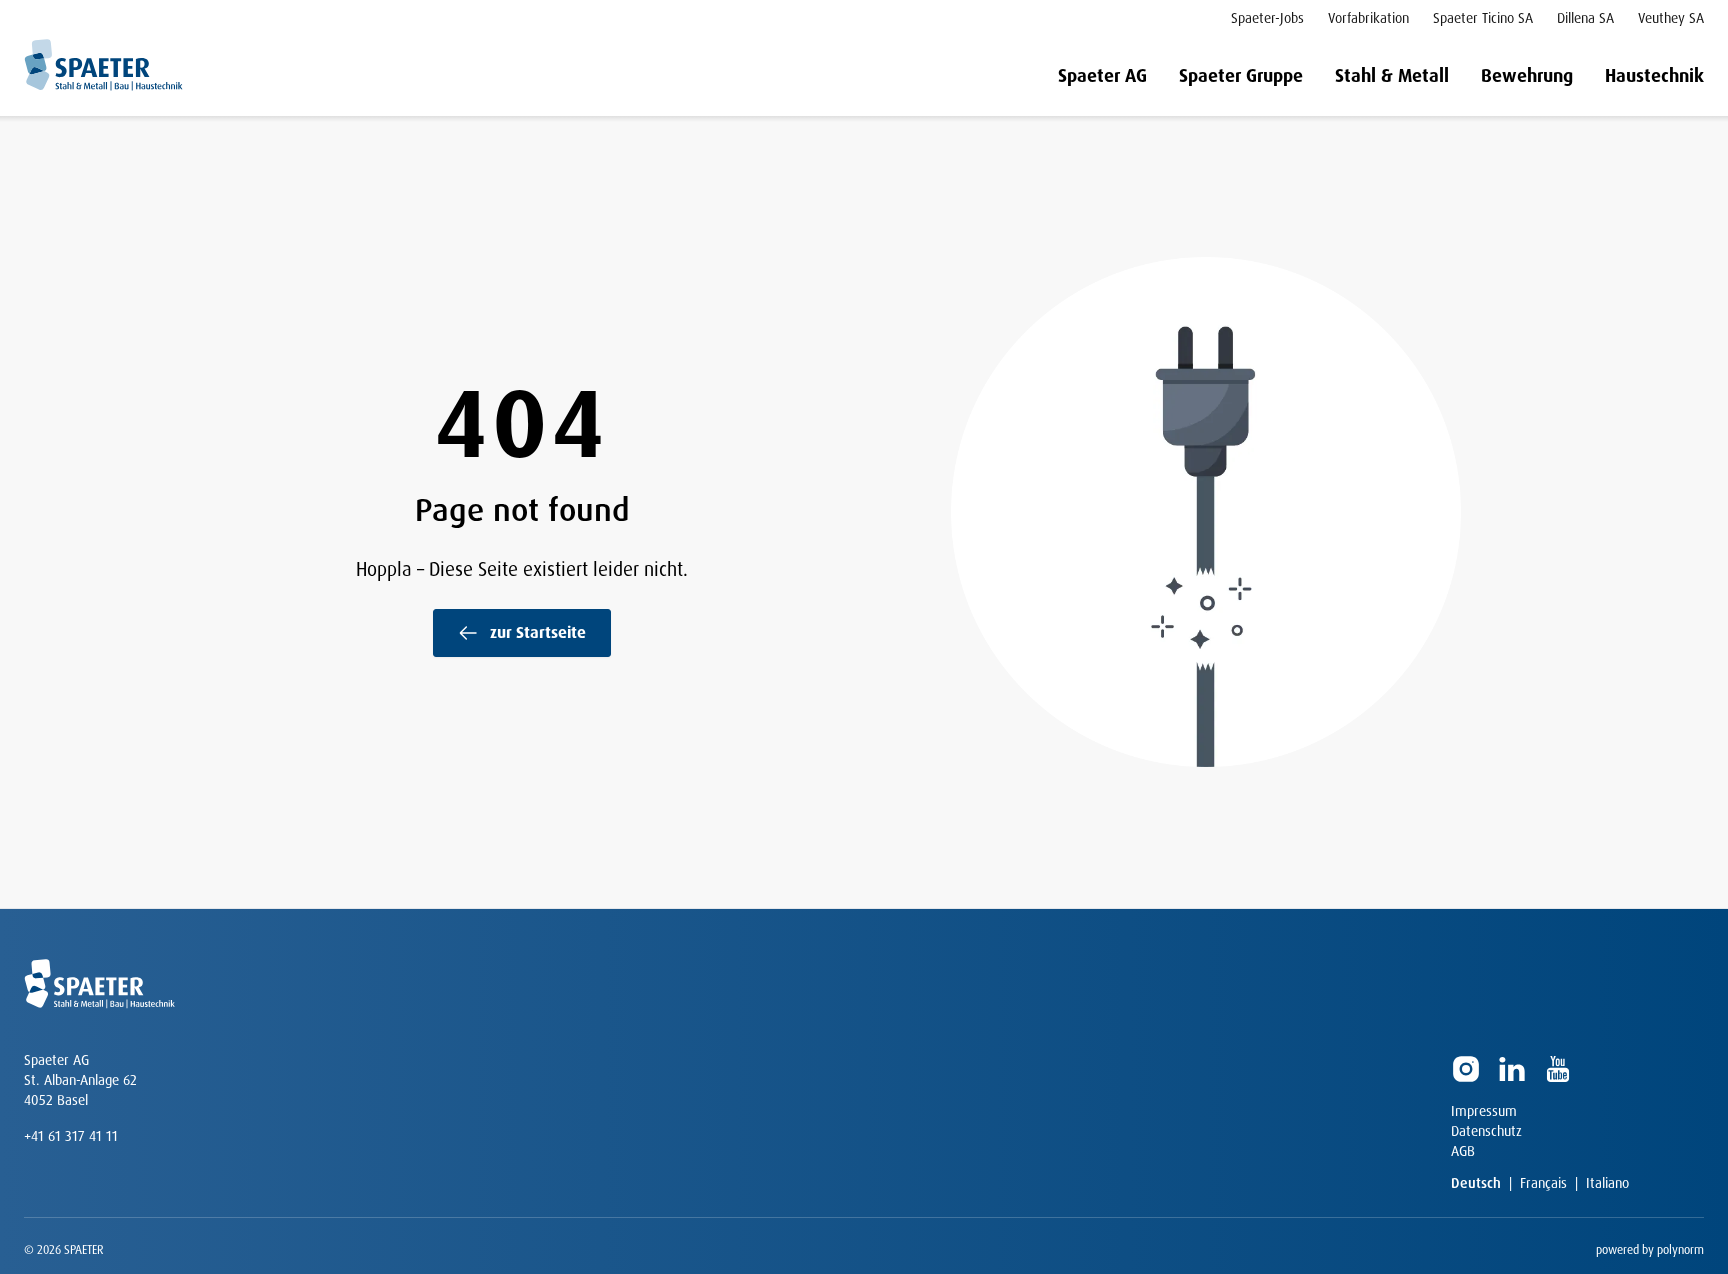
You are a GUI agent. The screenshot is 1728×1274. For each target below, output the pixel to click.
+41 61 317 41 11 (71, 1136)
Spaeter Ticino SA (1483, 18)
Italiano (1607, 1183)
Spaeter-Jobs (1267, 18)
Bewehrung (1527, 76)
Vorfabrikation (1368, 18)
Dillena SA (1585, 18)
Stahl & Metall (1392, 76)
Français (1543, 1183)
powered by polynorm (1650, 1250)
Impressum (1484, 1111)
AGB (1463, 1151)
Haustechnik (1654, 76)
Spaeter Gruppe (1241, 76)
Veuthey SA (1671, 18)
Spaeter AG (1102, 76)
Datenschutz (1486, 1131)
